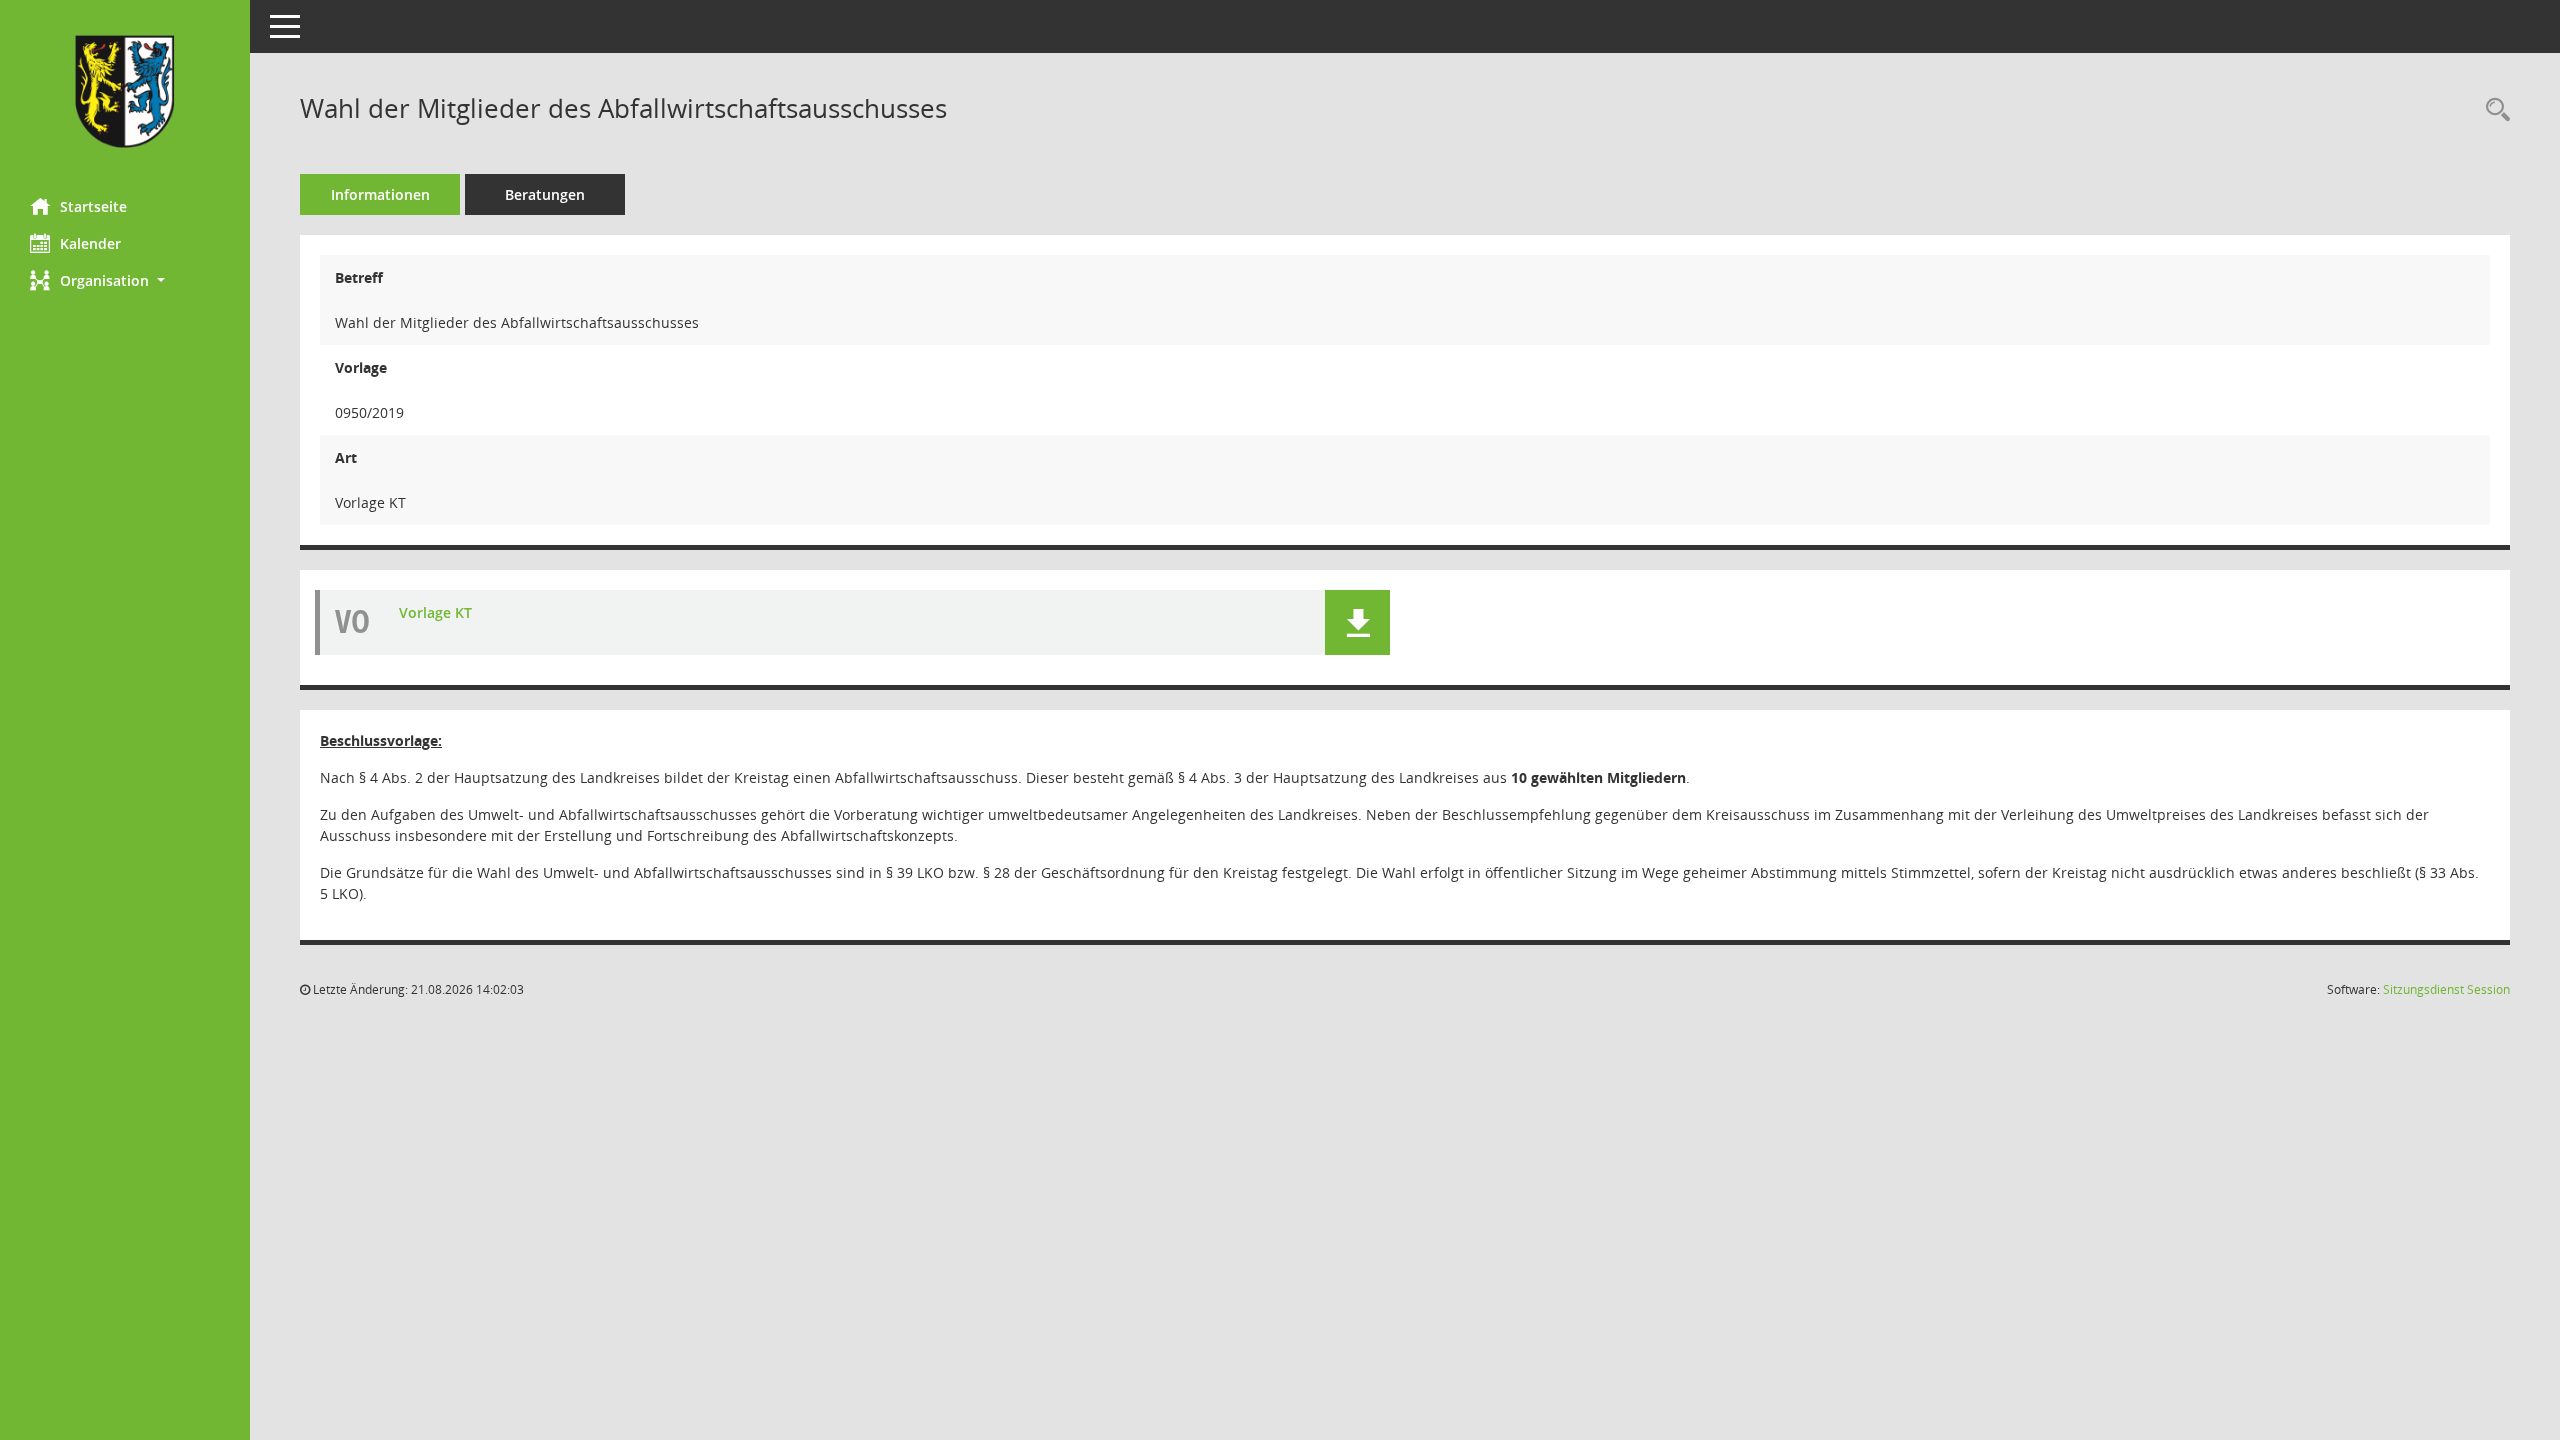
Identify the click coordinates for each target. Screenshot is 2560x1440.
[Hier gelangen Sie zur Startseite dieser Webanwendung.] (125, 91)
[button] (125, 280)
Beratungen (545, 194)
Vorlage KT (435, 612)
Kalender (90, 243)
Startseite (93, 206)
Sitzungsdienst (2446, 989)
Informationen (380, 194)
